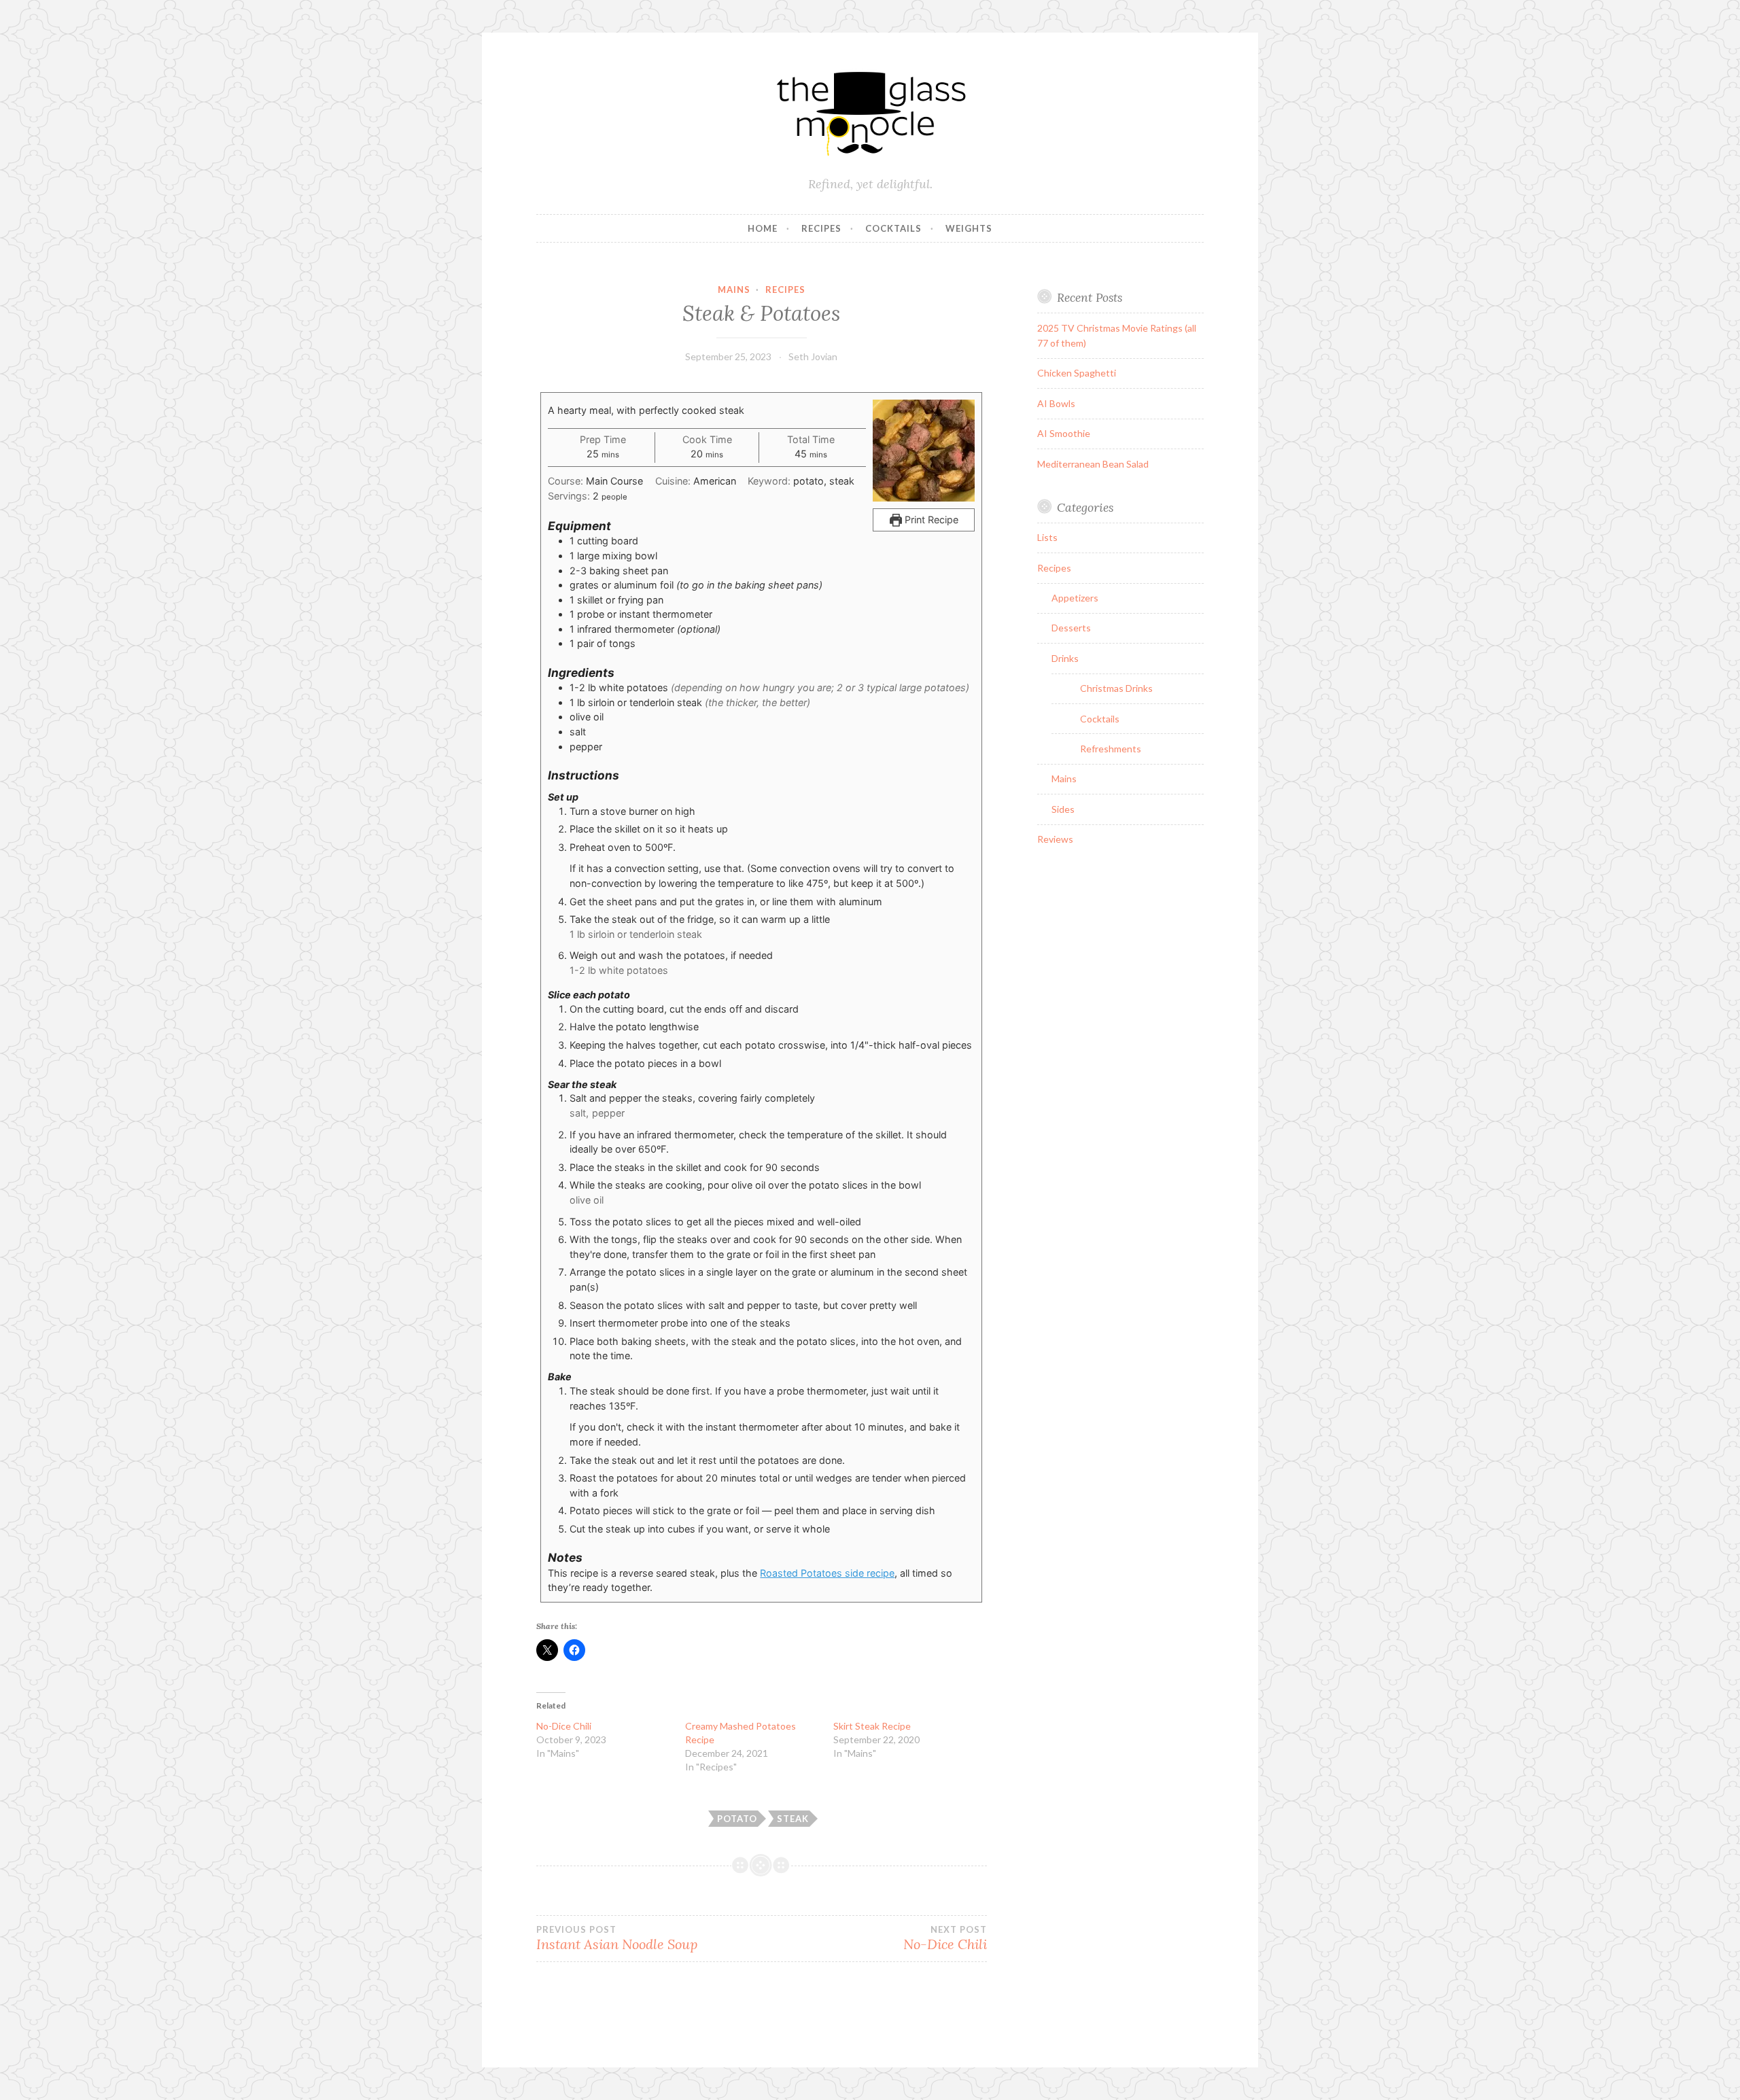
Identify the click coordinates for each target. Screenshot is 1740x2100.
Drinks (1065, 658)
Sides (1063, 809)
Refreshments (1111, 749)
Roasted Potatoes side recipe (827, 1573)
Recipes (821, 228)
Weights (969, 228)
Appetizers (1075, 598)
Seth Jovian (813, 356)
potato (737, 1819)
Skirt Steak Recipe (872, 1726)
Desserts (1071, 628)
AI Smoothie (1064, 433)
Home (763, 228)
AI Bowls (1056, 403)
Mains (734, 290)
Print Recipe (930, 520)
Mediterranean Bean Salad (1093, 464)
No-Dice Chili (564, 1726)
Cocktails (893, 228)
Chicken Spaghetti (1077, 373)
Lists (1047, 537)
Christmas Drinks (1116, 688)
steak (793, 1819)
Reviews (1055, 839)
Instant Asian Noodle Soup (617, 1938)
